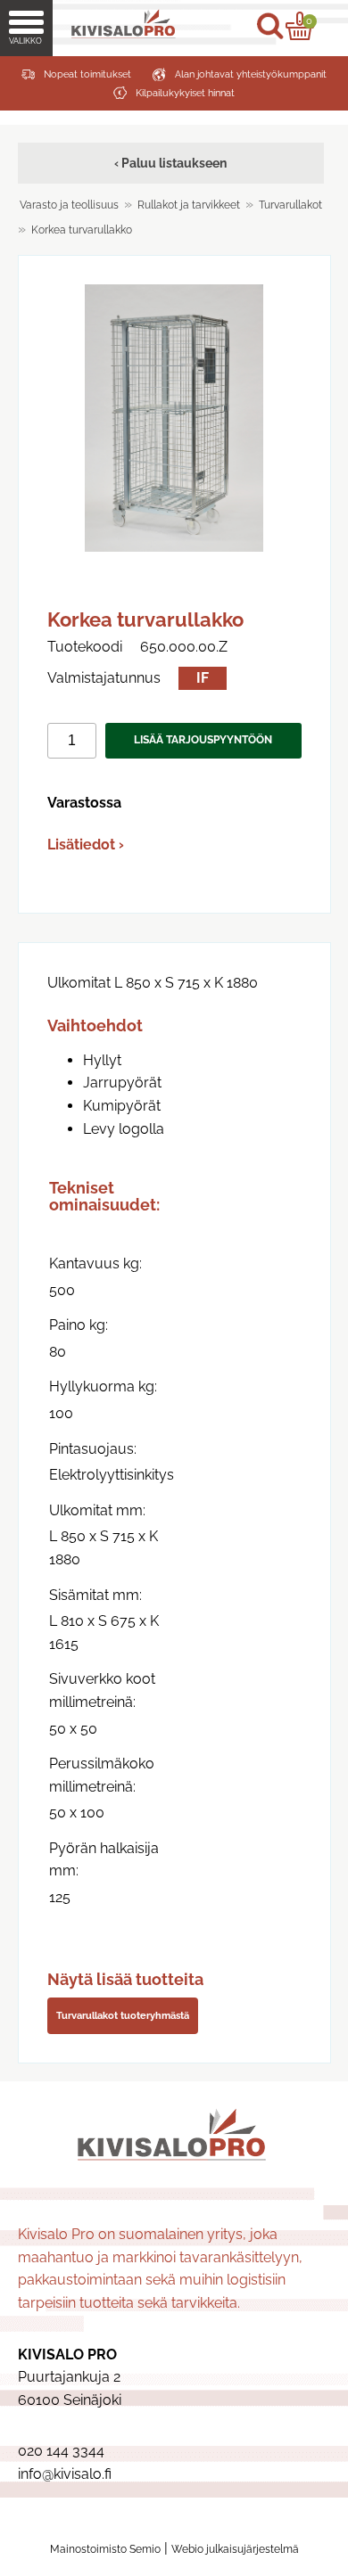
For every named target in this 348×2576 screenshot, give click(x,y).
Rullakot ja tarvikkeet (189, 205)
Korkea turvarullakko (82, 230)
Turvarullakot (290, 205)
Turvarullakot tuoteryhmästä (123, 2015)
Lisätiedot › (86, 845)
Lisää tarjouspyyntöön (203, 740)
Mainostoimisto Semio (105, 2549)
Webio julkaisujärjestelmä (235, 2549)
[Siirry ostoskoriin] (299, 26)
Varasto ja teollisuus (69, 205)
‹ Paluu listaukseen (170, 163)
